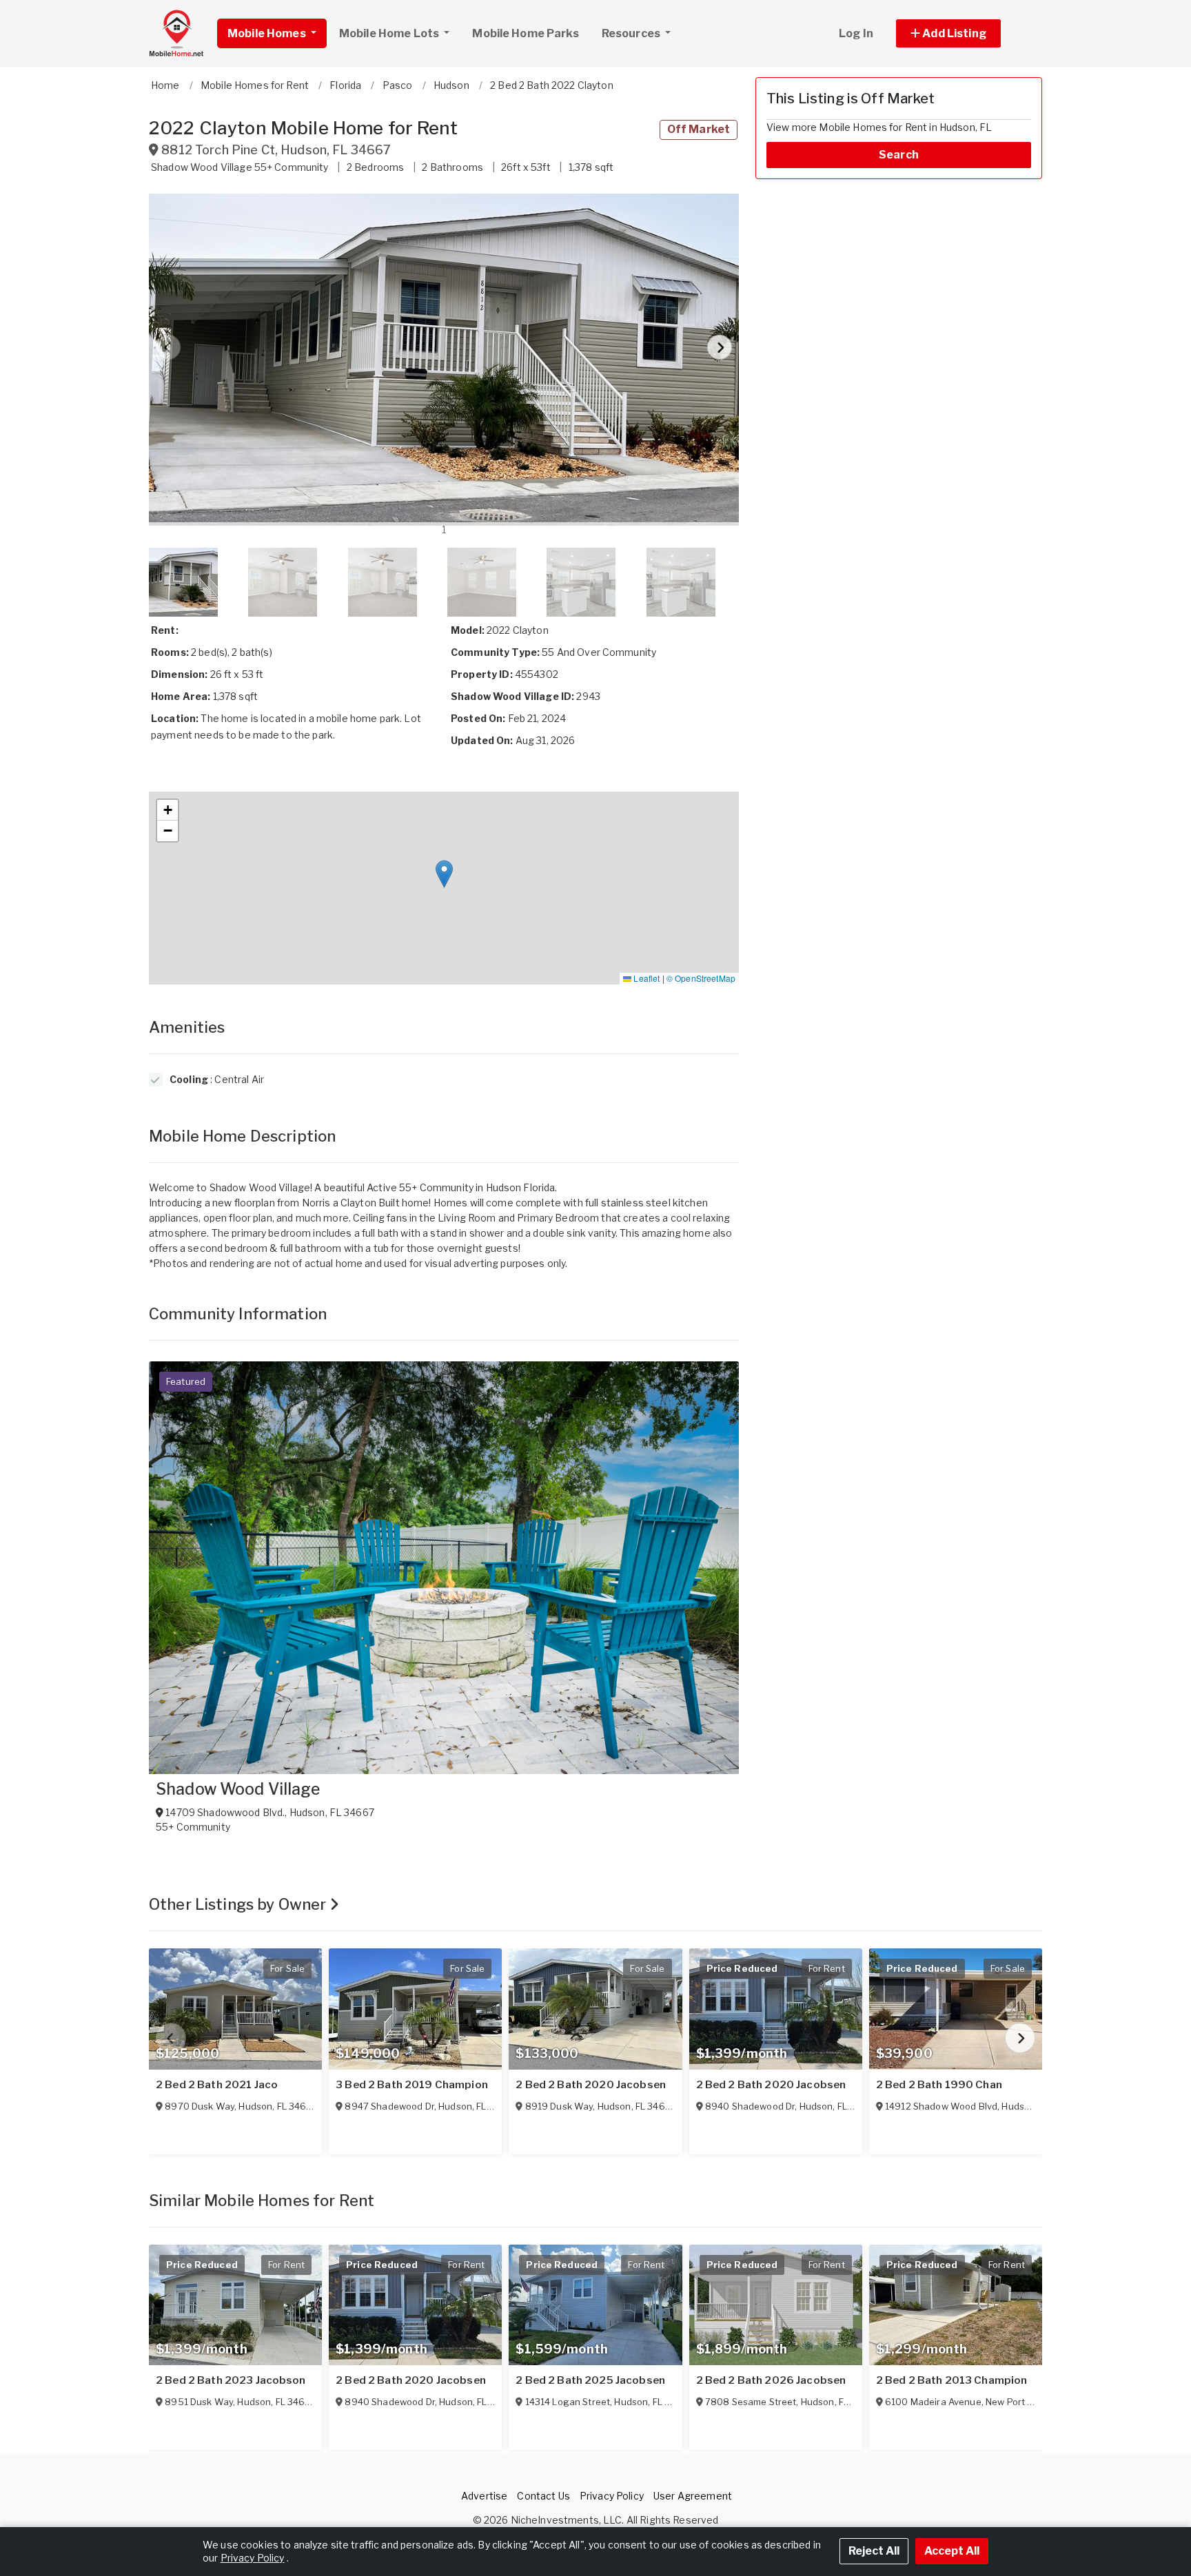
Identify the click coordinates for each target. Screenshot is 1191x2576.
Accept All (952, 2551)
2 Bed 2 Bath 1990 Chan (939, 2085)
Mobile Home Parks (525, 33)
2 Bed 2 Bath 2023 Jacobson (231, 2380)
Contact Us (543, 2496)
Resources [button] (632, 33)
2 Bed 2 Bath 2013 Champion (952, 2380)
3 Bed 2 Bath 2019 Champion (412, 2085)
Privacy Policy (612, 2496)
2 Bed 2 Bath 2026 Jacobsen (771, 2380)
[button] (964, 33)
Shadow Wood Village (238, 1789)
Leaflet (645, 978)
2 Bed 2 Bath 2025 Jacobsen (590, 2380)
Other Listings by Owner (239, 1904)
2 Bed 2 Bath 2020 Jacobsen (591, 2085)
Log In (856, 33)
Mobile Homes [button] (268, 33)
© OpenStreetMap (701, 978)
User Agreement (693, 2496)
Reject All (874, 2551)
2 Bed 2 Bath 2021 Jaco (217, 2085)
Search (899, 155)
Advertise (484, 2496)
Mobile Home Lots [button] (390, 33)
